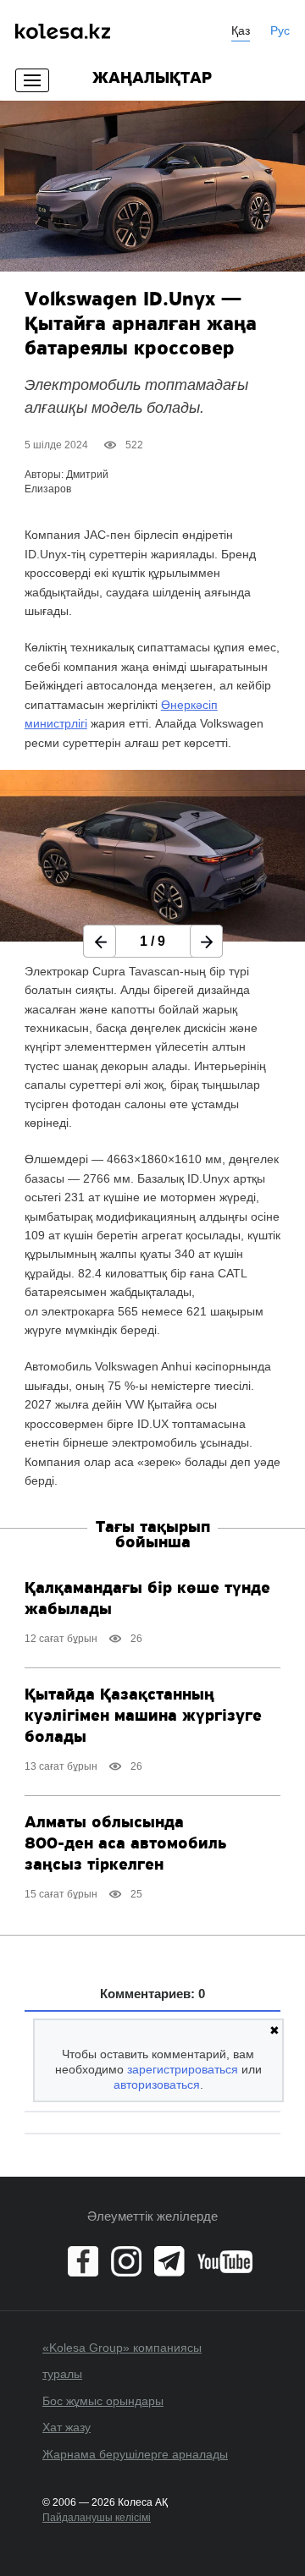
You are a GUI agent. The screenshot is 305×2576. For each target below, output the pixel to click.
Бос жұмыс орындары (103, 2401)
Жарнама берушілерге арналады (135, 2454)
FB (83, 2261)
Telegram (169, 2261)
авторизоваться (157, 2084)
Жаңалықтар (152, 79)
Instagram (126, 2261)
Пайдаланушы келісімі (97, 2518)
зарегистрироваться (183, 2069)
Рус (280, 30)
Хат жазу (67, 2427)
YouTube (225, 2261)
